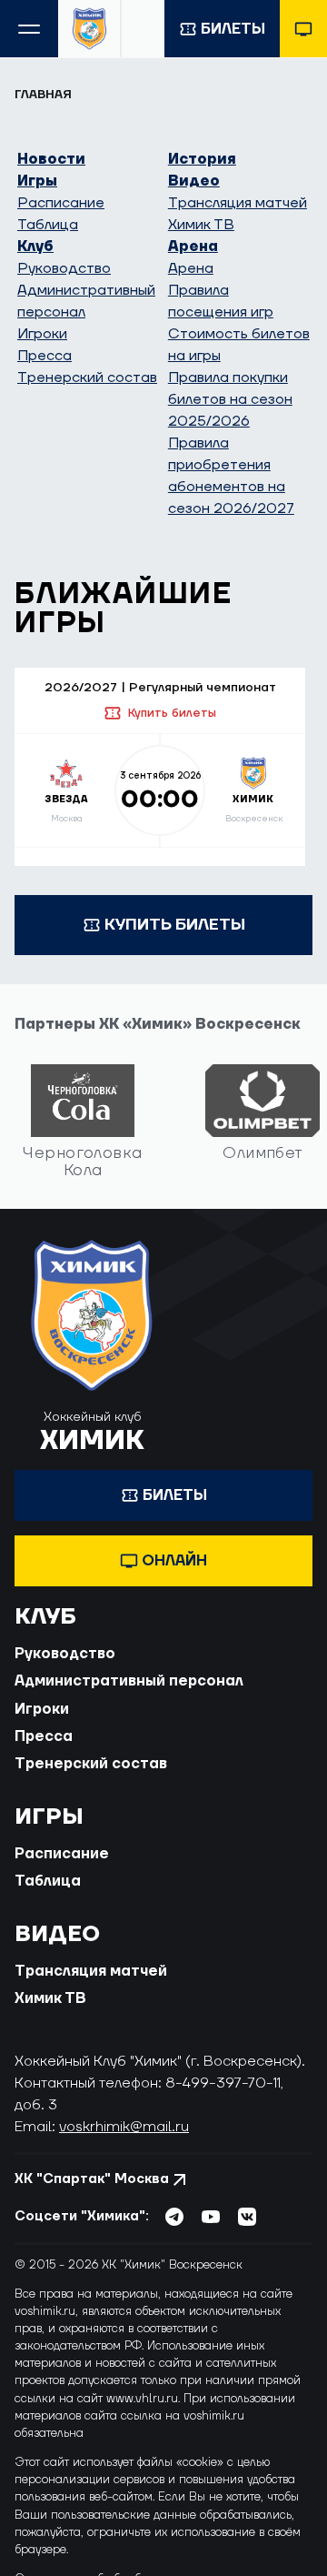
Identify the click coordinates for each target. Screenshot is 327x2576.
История (202, 159)
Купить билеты (172, 713)
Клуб (35, 247)
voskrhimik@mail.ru (124, 2127)
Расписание (61, 203)
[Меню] (29, 29)
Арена (193, 247)
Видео (194, 181)
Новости (51, 159)
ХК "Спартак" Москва (92, 2179)
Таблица (48, 225)
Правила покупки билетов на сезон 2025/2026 (230, 399)
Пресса (45, 356)
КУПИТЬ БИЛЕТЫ (175, 925)
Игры (37, 181)
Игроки (42, 334)
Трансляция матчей (238, 203)
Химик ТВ (201, 225)
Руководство (64, 268)
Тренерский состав (87, 377)
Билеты (233, 29)
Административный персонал (129, 1681)
